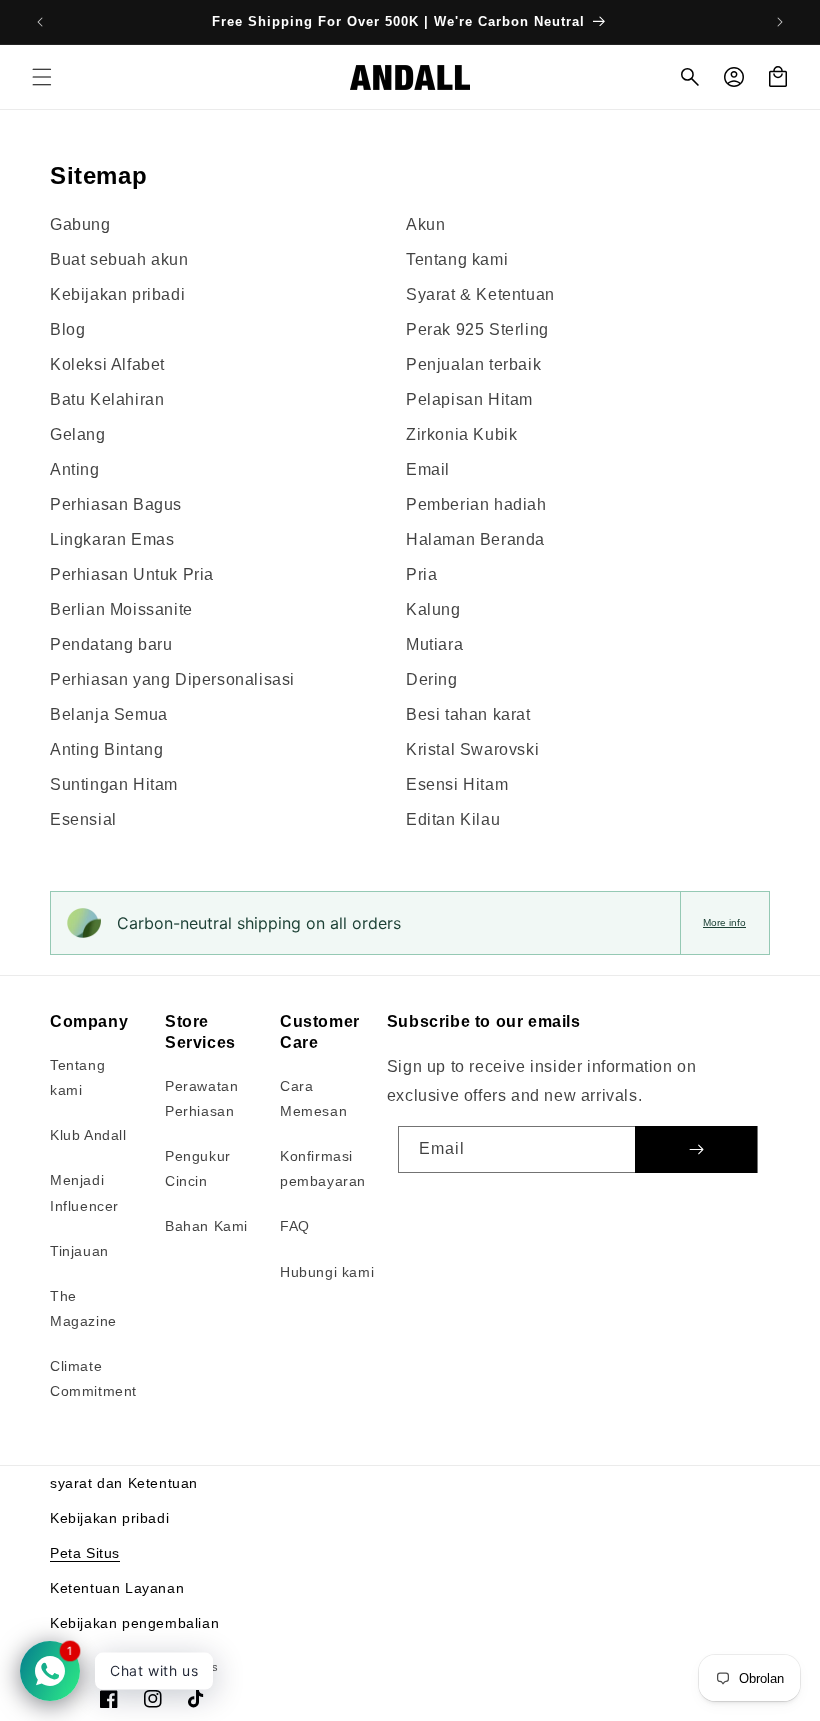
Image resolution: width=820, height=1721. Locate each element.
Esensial (83, 819)
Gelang (78, 434)
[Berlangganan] (696, 1149)
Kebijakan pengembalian (134, 1623)
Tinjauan (79, 1251)
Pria (421, 574)
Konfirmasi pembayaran (323, 1168)
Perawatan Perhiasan (201, 1098)
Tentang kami (457, 259)
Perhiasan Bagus (116, 504)
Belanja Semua (109, 714)
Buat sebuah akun (119, 259)
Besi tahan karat (468, 714)
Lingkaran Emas (112, 539)
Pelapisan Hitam (469, 399)
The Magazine (83, 1308)
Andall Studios (180, 1667)
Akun (425, 224)
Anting (75, 469)
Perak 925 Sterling (477, 329)
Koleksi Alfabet (107, 364)
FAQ (295, 1226)
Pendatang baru (111, 644)
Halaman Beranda (475, 539)
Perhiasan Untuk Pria (132, 574)
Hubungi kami (327, 1272)
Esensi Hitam (457, 784)
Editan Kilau (453, 819)
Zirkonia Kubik (461, 434)
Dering (432, 679)
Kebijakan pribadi (117, 294)
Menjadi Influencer (84, 1192)
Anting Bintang (106, 749)
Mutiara (434, 644)
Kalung (433, 609)
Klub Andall (88, 1135)
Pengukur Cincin (198, 1168)
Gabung (80, 224)
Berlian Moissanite (121, 609)
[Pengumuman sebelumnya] (40, 22)
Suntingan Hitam (114, 784)
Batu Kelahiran (107, 399)
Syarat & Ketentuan (480, 294)
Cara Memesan (313, 1098)
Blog (67, 329)
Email (428, 469)
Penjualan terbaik (473, 364)
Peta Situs (85, 1553)
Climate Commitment (93, 1378)
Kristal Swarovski (472, 749)
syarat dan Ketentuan (124, 1483)
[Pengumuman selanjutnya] (780, 22)
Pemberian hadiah (476, 504)
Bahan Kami (206, 1226)
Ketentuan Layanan (117, 1588)
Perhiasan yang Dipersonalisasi (172, 679)
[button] (42, 77)
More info (724, 922)
